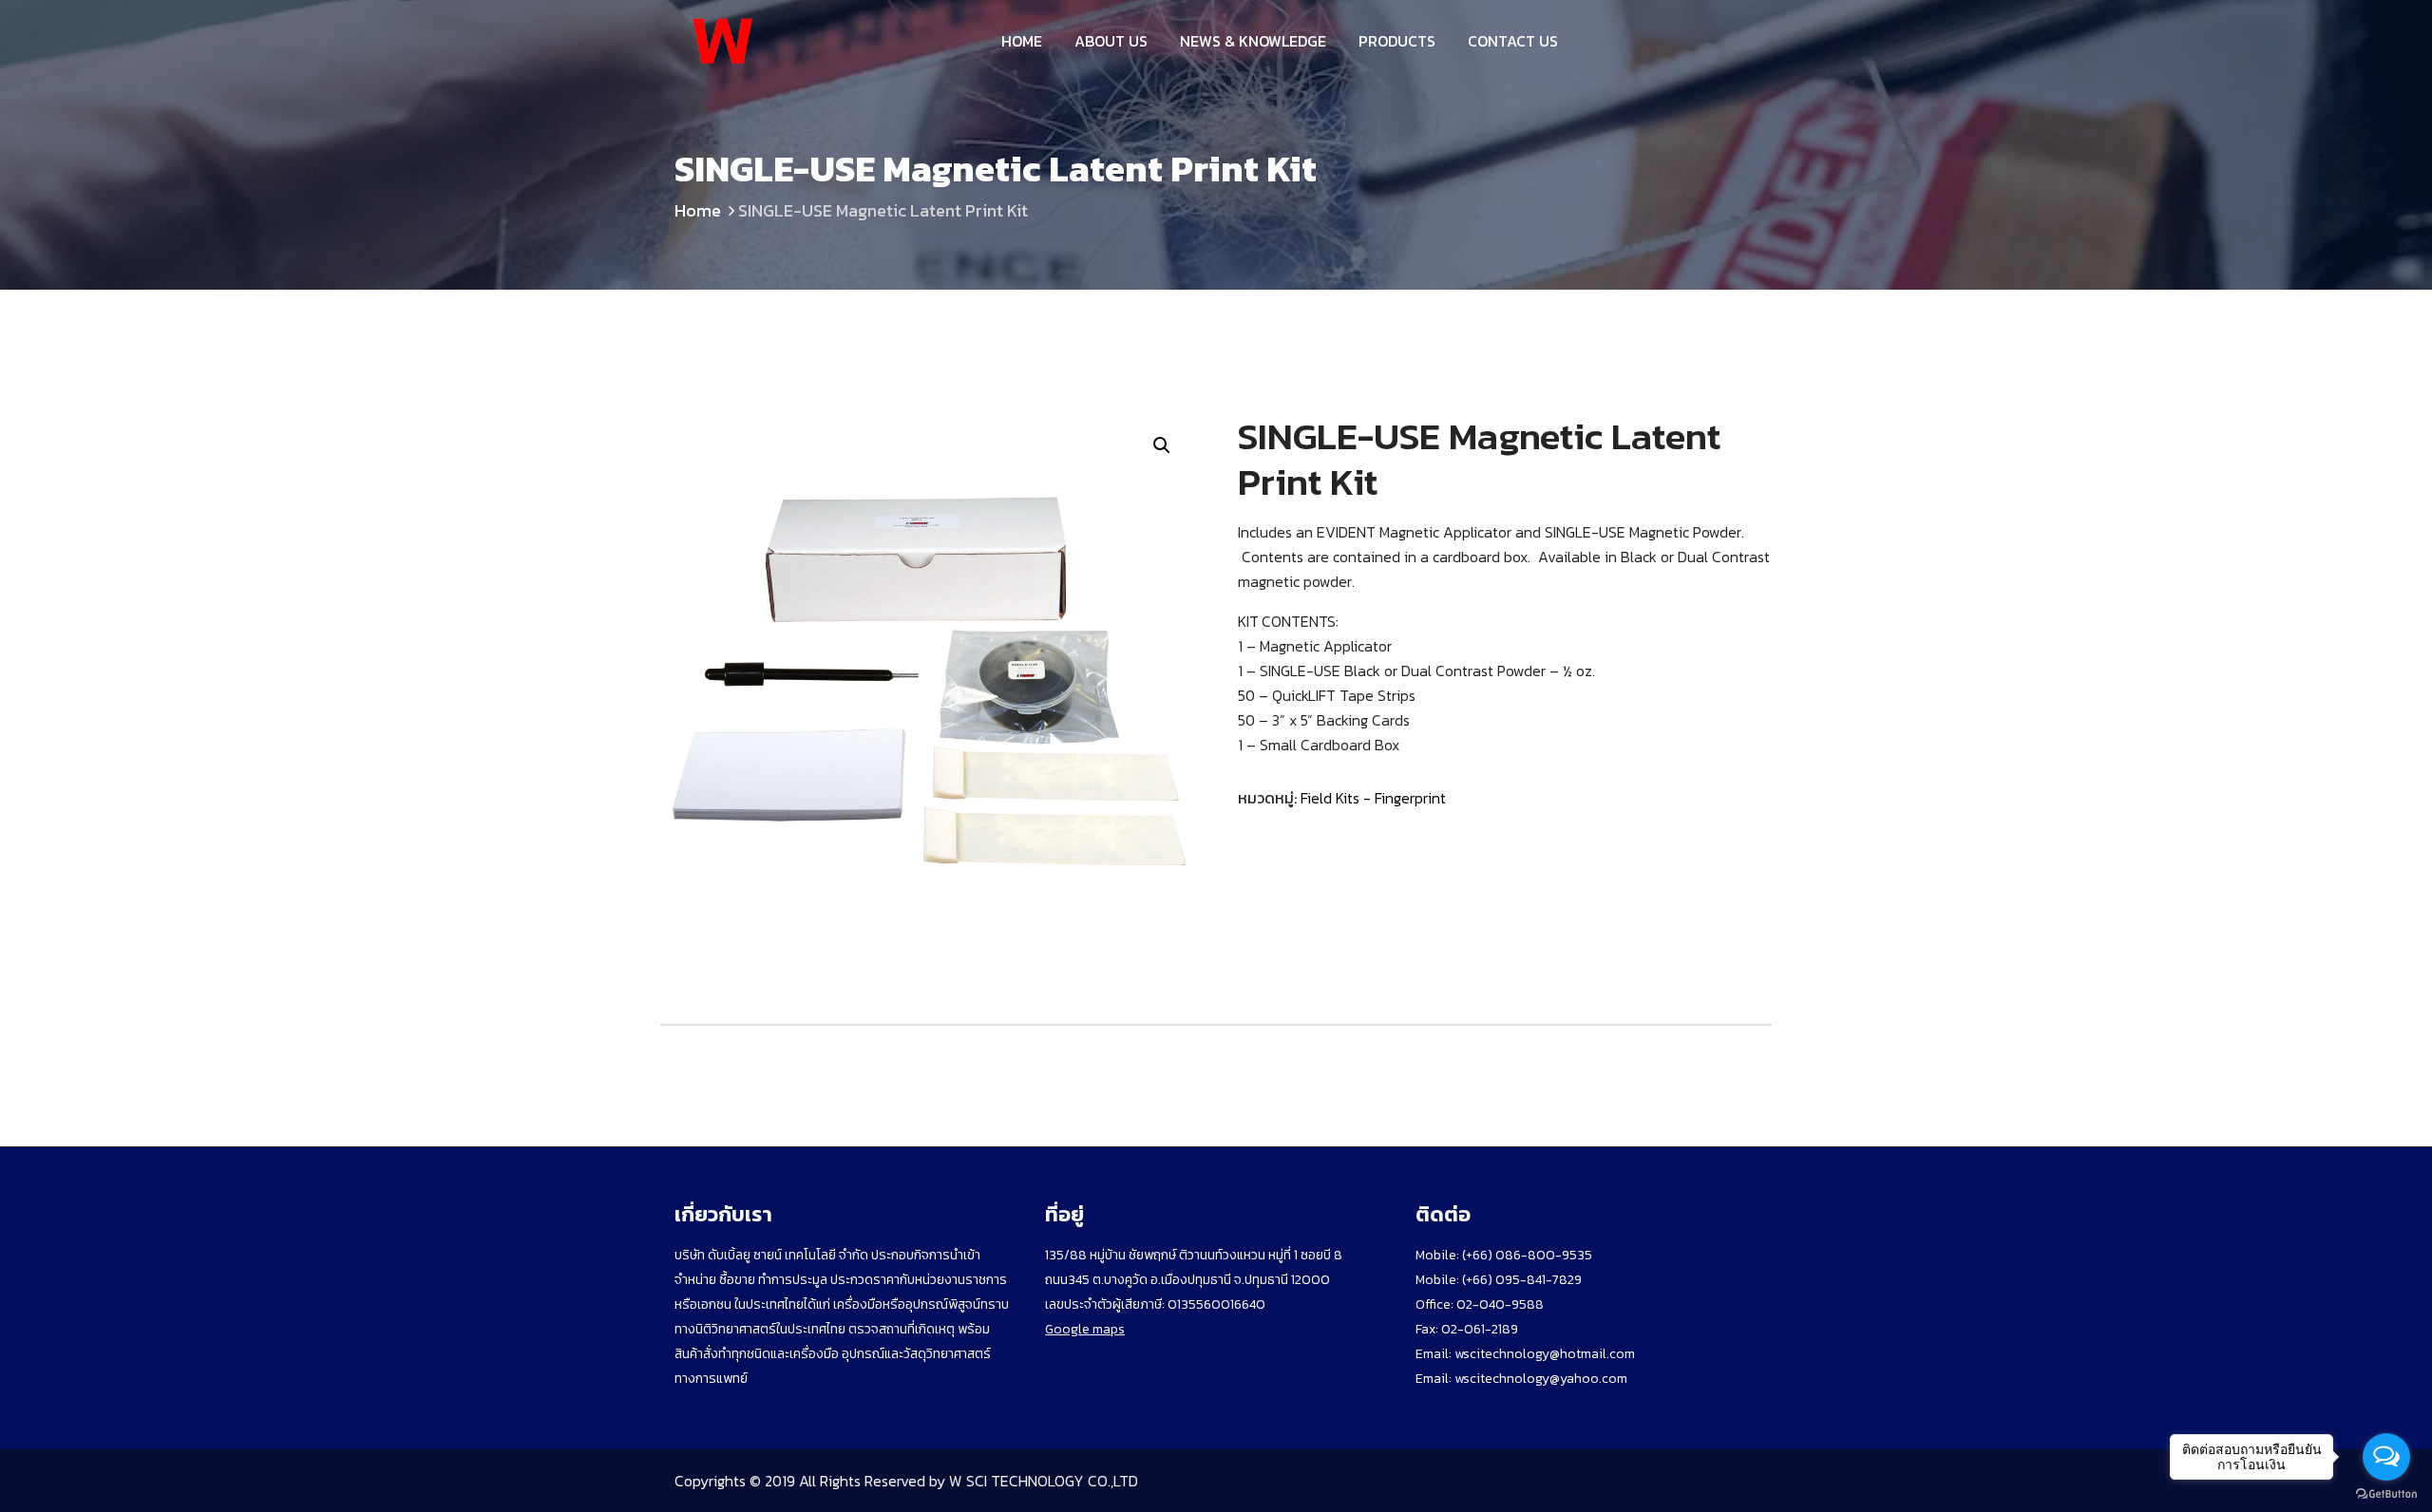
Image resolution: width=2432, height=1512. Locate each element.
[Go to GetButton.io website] (2386, 1493)
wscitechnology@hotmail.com (1545, 1354)
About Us (1111, 41)
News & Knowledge (1253, 41)
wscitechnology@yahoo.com (1539, 1379)
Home (1022, 41)
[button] (1162, 445)
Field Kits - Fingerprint (1373, 798)
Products (1397, 41)
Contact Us (1513, 41)
